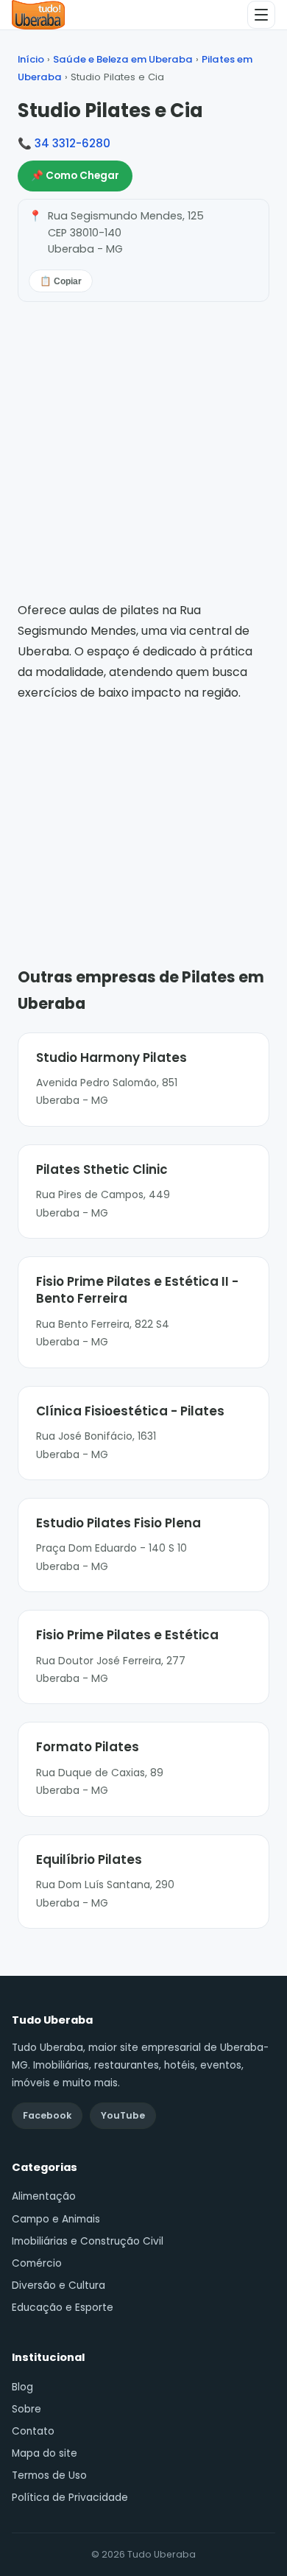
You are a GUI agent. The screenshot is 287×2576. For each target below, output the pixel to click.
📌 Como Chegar (75, 176)
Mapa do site (45, 2453)
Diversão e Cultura (59, 2285)
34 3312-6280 (72, 143)
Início (31, 59)
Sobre (26, 2409)
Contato (33, 2431)
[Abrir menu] (261, 15)
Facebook (47, 2115)
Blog (22, 2387)
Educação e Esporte (63, 2308)
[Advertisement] (143, 813)
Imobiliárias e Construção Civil (88, 2241)
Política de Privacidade (70, 2498)
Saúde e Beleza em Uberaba (123, 59)
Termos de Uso (49, 2475)
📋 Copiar (61, 281)
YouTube (123, 2115)
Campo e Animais (56, 2219)
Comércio (37, 2263)
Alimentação (44, 2196)
